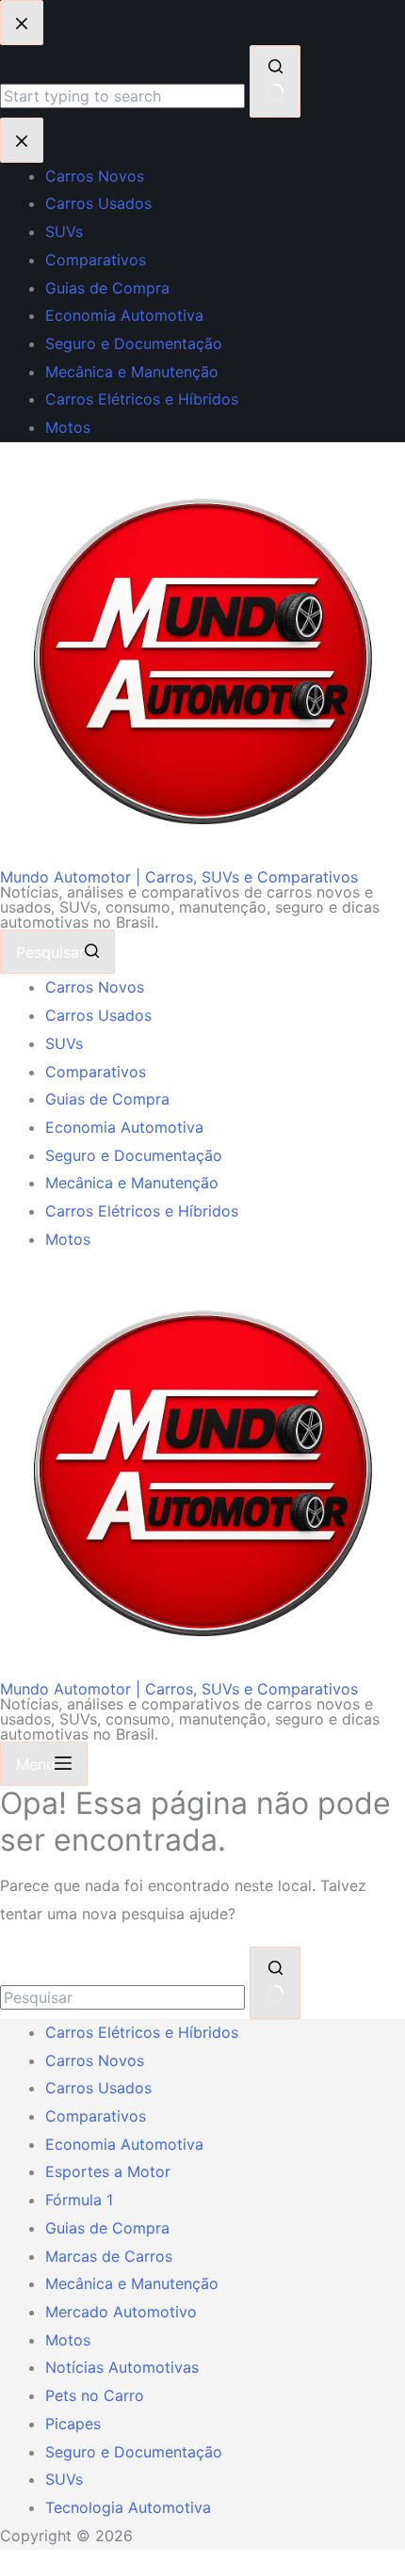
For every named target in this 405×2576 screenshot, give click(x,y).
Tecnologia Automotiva (128, 2507)
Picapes (73, 2424)
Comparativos (96, 1072)
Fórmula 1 (79, 2200)
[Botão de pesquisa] (275, 1983)
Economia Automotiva (124, 1127)
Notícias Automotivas (122, 2367)
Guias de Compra (107, 1099)
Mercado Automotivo (121, 2312)
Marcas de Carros (109, 2256)
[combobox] (122, 1997)
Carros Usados (98, 1015)
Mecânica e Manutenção (132, 1183)
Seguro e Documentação (134, 1155)
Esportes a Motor (108, 2171)
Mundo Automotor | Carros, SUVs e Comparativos (179, 877)
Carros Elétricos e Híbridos (142, 1211)
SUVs (64, 1043)
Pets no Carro (95, 2395)
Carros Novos (95, 987)
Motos (68, 1239)
